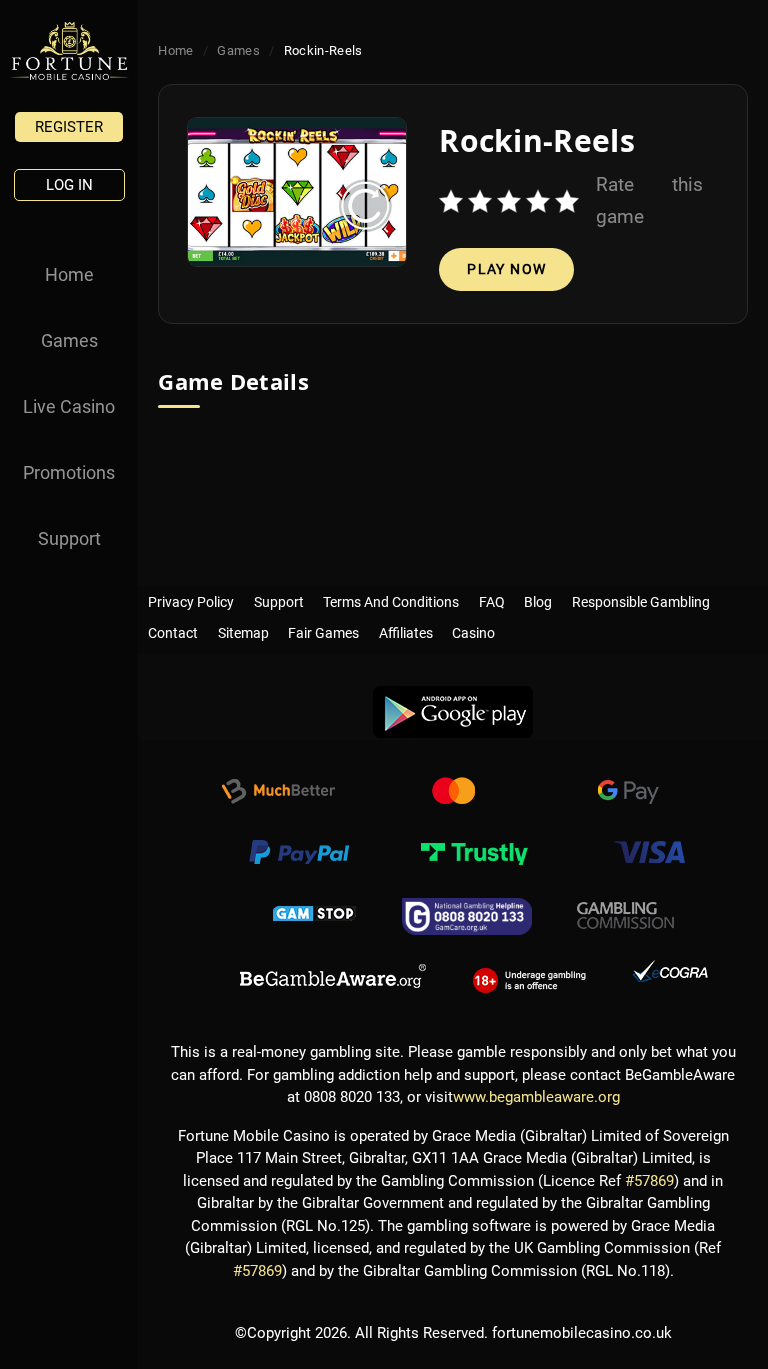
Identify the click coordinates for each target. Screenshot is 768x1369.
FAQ (492, 598)
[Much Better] (278, 794)
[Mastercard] (453, 794)
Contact (173, 629)
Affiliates (406, 629)
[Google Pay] (628, 794)
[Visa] (649, 855)
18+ (529, 977)
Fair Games (323, 629)
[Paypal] (299, 855)
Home (69, 274)
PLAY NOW (506, 269)
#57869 (649, 1181)
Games (69, 340)
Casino (473, 629)
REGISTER (69, 127)
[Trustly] (474, 855)
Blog (538, 598)
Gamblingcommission (626, 916)
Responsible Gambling (641, 598)
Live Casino (69, 406)
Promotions (69, 472)
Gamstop (315, 916)
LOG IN (69, 185)
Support (69, 538)
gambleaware (333, 977)
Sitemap (243, 629)
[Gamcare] (467, 916)
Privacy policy (191, 598)
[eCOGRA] (670, 977)
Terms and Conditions (391, 598)
